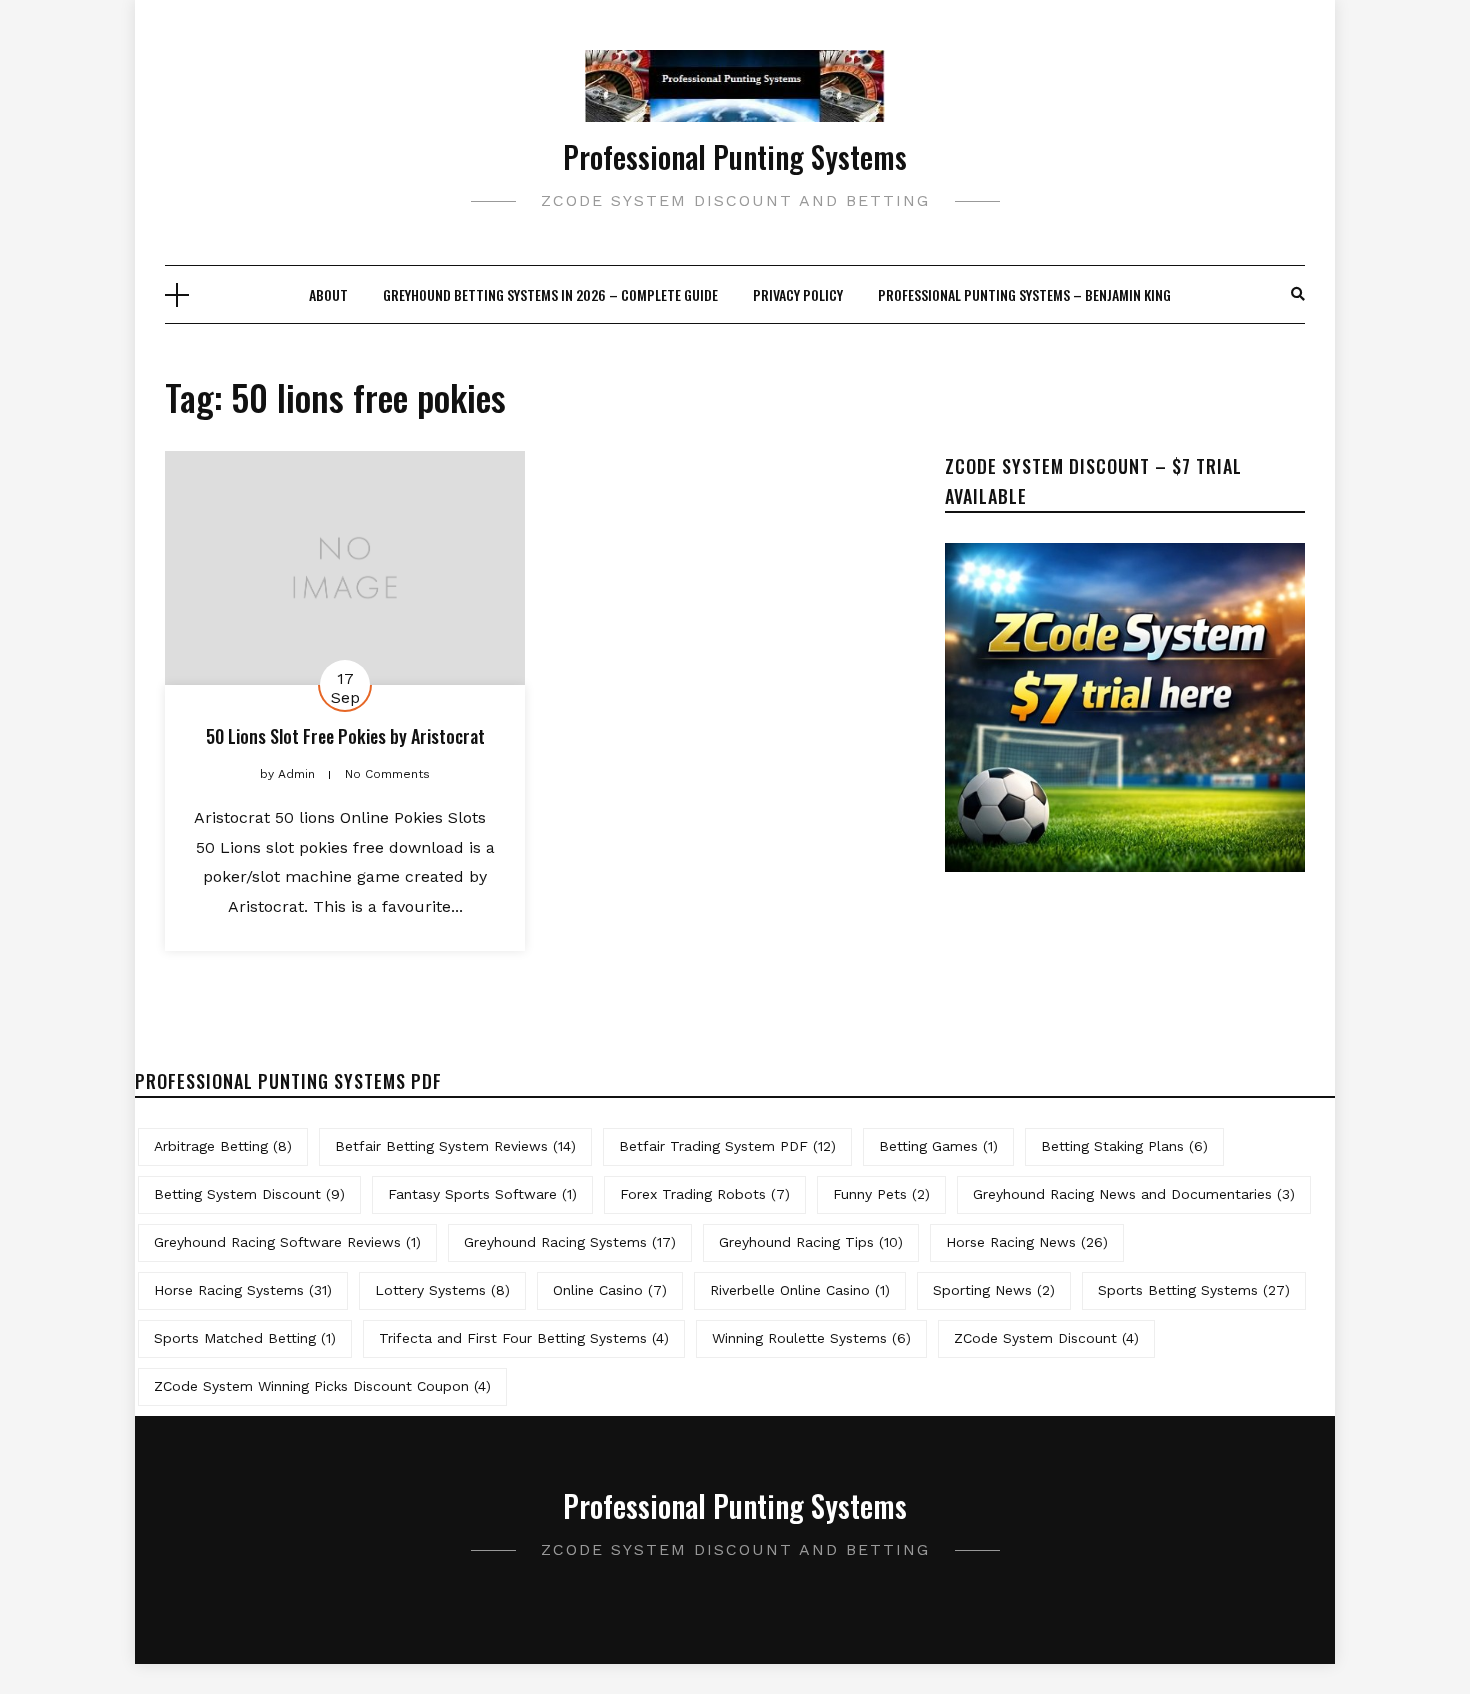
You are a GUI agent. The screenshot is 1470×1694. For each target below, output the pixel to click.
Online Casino (610, 1290)
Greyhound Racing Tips (811, 1242)
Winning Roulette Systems (811, 1338)
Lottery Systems (442, 1290)
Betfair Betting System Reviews (455, 1146)
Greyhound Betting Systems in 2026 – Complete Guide (550, 294)
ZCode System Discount (1046, 1338)
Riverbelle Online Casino (800, 1290)
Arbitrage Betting (223, 1146)
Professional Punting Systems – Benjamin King (1024, 294)
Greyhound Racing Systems (570, 1242)
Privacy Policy (798, 294)
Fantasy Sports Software (482, 1194)
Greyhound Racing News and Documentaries (1134, 1194)
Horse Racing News (1027, 1242)
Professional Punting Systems (735, 156)
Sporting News (994, 1290)
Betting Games (938, 1146)
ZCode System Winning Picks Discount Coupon (322, 1386)
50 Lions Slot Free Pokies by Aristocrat (345, 736)
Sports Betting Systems (1194, 1290)
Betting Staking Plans (1124, 1146)
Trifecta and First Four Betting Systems (524, 1338)
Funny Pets (881, 1194)
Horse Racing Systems (243, 1290)
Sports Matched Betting (245, 1338)
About (328, 294)
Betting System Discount (249, 1194)
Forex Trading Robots (705, 1194)
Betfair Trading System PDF (727, 1146)
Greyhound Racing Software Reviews (287, 1242)
